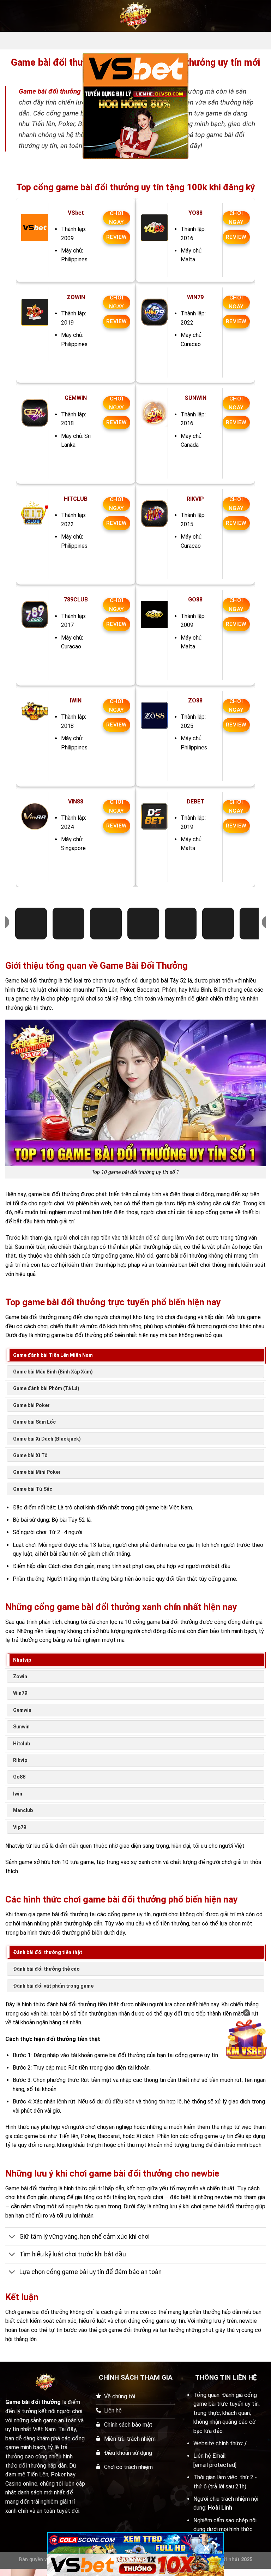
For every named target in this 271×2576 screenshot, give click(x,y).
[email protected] (215, 2465)
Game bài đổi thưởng (50, 91)
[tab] (135, 1355)
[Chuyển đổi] (12, 2237)
